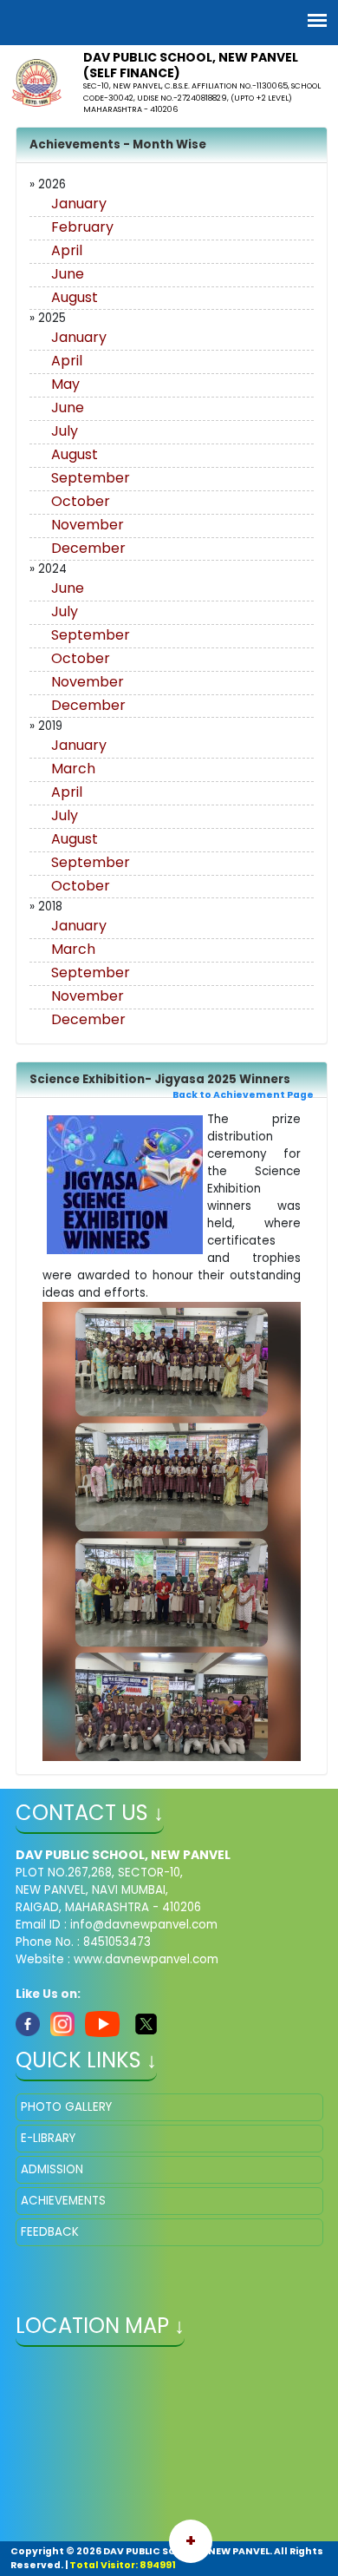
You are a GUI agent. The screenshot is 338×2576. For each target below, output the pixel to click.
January (79, 204)
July (65, 431)
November (88, 525)
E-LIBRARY (48, 2138)
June (68, 274)
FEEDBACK (50, 2232)
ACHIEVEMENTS (63, 2201)
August (75, 297)
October (81, 501)
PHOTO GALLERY (66, 2107)
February (82, 227)
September (91, 478)
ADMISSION (52, 2169)
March (73, 769)
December (88, 548)
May (65, 384)
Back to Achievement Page (243, 1095)
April (67, 250)
